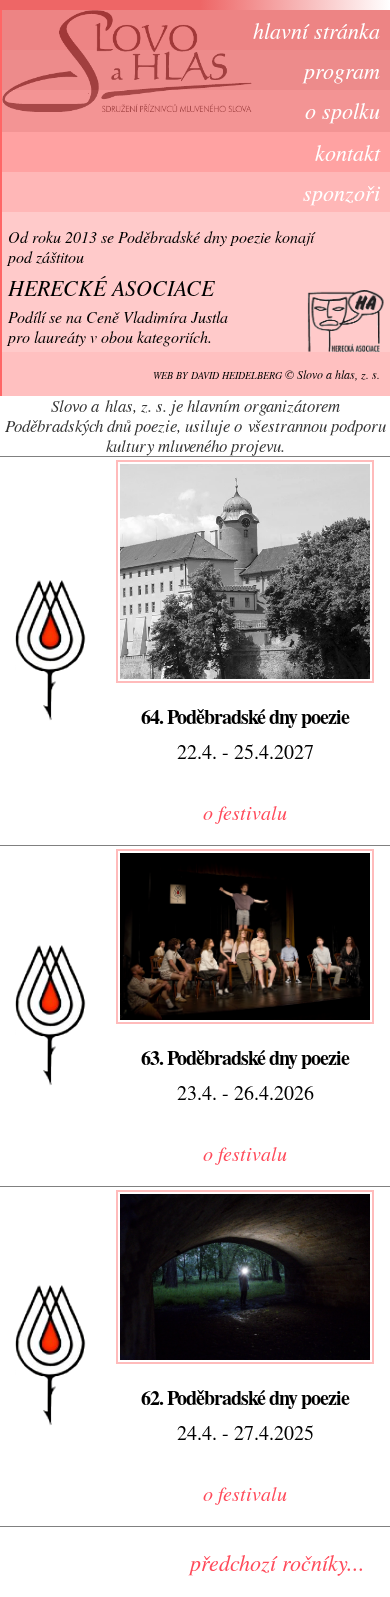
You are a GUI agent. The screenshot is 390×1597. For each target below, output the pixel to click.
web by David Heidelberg (217, 375)
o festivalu (245, 812)
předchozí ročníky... (277, 1562)
